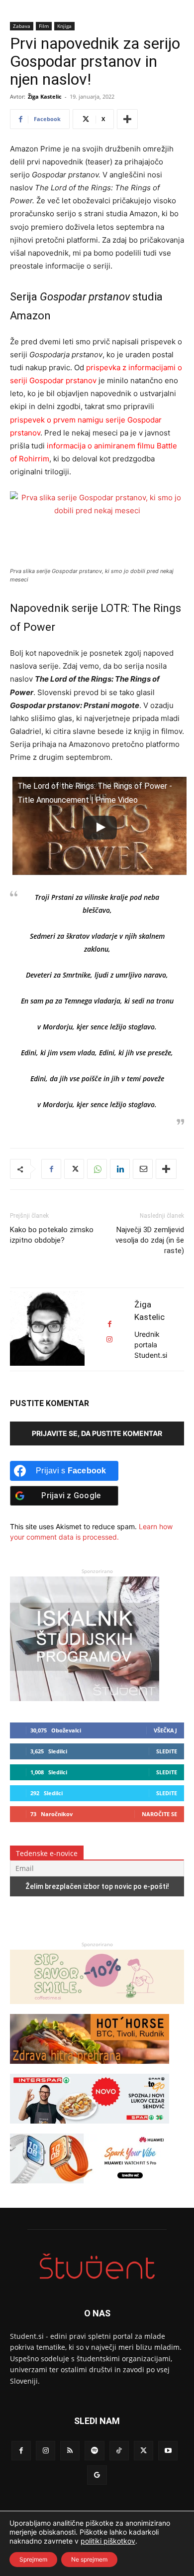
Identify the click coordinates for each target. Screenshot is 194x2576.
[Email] (143, 1169)
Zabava (22, 26)
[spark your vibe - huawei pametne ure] (90, 2188)
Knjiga (64, 26)
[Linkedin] (120, 1169)
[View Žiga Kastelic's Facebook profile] (109, 1324)
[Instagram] (46, 2451)
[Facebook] (51, 1169)
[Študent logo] (97, 2266)
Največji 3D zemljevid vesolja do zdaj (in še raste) (150, 1240)
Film (44, 26)
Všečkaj (165, 1730)
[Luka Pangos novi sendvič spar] (90, 2128)
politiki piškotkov (108, 2541)
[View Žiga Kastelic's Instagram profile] (109, 1340)
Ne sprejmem (89, 2559)
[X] (74, 1169)
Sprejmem (33, 2559)
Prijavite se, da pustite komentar (97, 1433)
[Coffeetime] (97, 2009)
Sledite (167, 1751)
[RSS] (70, 2451)
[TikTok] (119, 2451)
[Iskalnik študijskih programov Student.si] (85, 1698)
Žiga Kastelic (45, 96)
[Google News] (97, 2475)
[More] (127, 119)
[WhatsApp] (97, 1169)
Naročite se (159, 1814)
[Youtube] (168, 2451)
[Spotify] (94, 2451)
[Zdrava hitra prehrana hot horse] (90, 2069)
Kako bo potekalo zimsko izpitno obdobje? (52, 1235)
